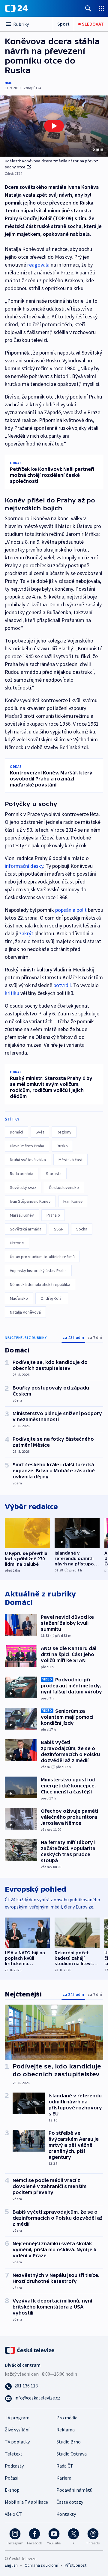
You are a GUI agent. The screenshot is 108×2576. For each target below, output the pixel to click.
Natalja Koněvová (25, 1312)
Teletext (14, 2454)
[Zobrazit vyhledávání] (88, 8)
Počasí (12, 2478)
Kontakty (66, 2514)
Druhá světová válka (28, 1160)
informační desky (24, 866)
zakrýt (26, 933)
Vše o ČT (13, 2514)
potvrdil (62, 985)
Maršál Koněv (22, 1215)
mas (8, 82)
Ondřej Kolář (52, 1298)
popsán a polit (71, 910)
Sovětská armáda (26, 1229)
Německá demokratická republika (40, 1284)
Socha (82, 1229)
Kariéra (64, 2478)
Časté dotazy (70, 2502)
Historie (17, 1243)
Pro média (67, 2418)
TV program (17, 2418)
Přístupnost (76, 2565)
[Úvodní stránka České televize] (30, 2349)
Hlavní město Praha (27, 1146)
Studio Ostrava (72, 2454)
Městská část (70, 1160)
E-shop (12, 2490)
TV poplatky (17, 2442)
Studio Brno (69, 2442)
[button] (54, 126)
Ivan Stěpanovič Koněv (30, 1201)
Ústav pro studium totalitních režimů (42, 1257)
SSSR (59, 1229)
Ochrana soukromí (41, 2565)
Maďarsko (19, 1298)
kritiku (12, 993)
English (11, 2565)
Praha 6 (53, 1215)
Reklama (66, 2430)
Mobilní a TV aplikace (26, 2502)
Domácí (16, 1132)
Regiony (64, 1132)
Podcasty (14, 2466)
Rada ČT (65, 2466)
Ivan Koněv (73, 1201)
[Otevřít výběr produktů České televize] (101, 8)
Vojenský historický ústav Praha (38, 1271)
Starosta (54, 1174)
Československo (64, 1187)
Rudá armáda (22, 1174)
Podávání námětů (74, 2490)
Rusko (62, 1146)
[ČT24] (16, 8)
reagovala (38, 265)
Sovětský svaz (23, 1187)
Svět (40, 1132)
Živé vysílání (17, 2430)
